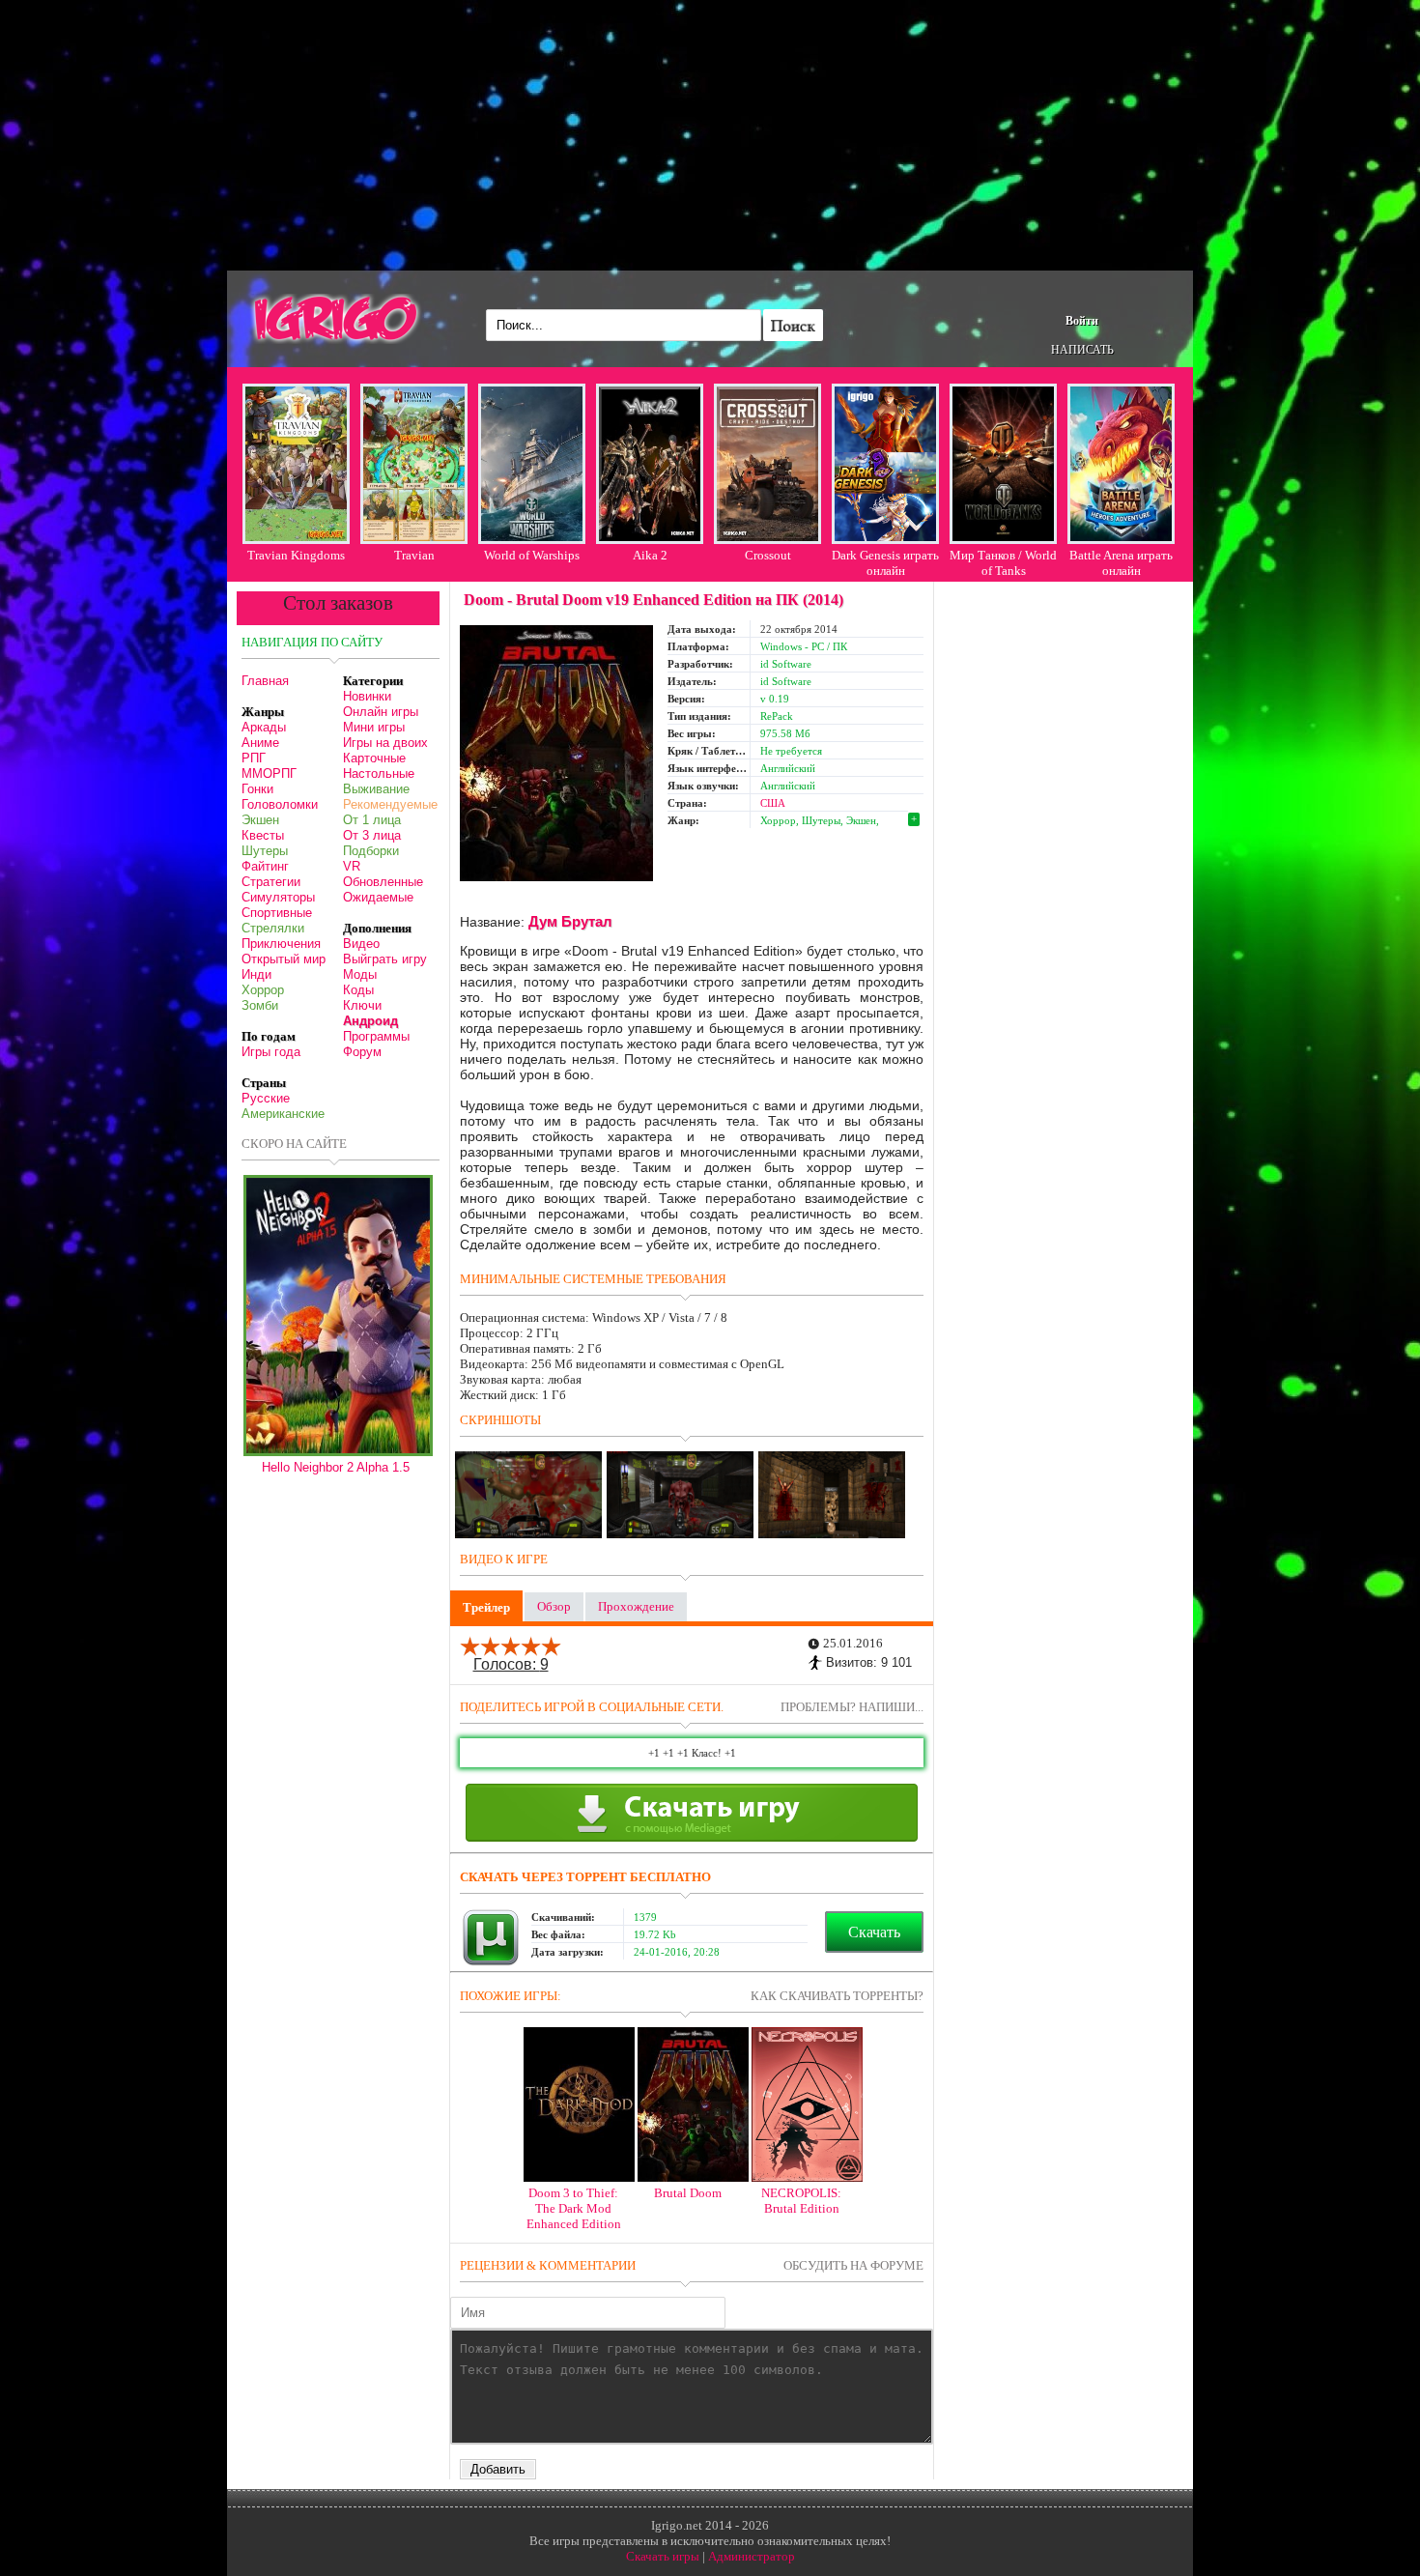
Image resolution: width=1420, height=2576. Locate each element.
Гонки (257, 789)
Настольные (379, 773)
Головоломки (280, 804)
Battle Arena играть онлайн (1121, 563)
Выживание (376, 789)
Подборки (371, 851)
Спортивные (277, 913)
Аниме (260, 743)
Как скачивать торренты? (837, 1996)
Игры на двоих (385, 743)
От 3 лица (372, 835)
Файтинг (265, 866)
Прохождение (636, 1606)
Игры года (271, 1052)
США (773, 803)
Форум (362, 1052)
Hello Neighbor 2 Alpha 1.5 (336, 1467)
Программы (376, 1036)
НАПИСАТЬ (1082, 350)
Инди (256, 974)
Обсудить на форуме (853, 2265)
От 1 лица (372, 820)
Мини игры (374, 727)
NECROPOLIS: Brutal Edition (801, 2201)
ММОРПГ (269, 773)
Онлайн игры (381, 712)
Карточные (374, 758)
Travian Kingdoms (296, 555)
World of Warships (532, 555)
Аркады (264, 727)
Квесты (263, 835)
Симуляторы (278, 897)
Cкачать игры (663, 2556)
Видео (361, 944)
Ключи (362, 1005)
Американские (283, 1114)
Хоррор (263, 990)
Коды (358, 990)
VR (352, 866)
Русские (266, 1098)
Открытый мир (284, 959)
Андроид (370, 1021)
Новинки (367, 696)
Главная (265, 681)
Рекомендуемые (390, 804)
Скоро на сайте (294, 1144)
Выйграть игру (385, 959)
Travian (414, 555)
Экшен (260, 820)
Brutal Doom (688, 2193)
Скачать (874, 1932)
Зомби (260, 1005)
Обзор (554, 1606)
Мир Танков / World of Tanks (1003, 563)
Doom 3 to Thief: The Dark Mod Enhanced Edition (574, 2208)
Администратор (752, 2556)
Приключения (281, 944)
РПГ (254, 758)
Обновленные (383, 882)
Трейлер (486, 1607)
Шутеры (265, 851)
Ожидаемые (378, 897)
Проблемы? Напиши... (852, 1707)
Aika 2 (650, 555)
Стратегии (271, 882)
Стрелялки (273, 928)
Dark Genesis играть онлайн (885, 563)
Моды (360, 974)
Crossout (768, 555)
